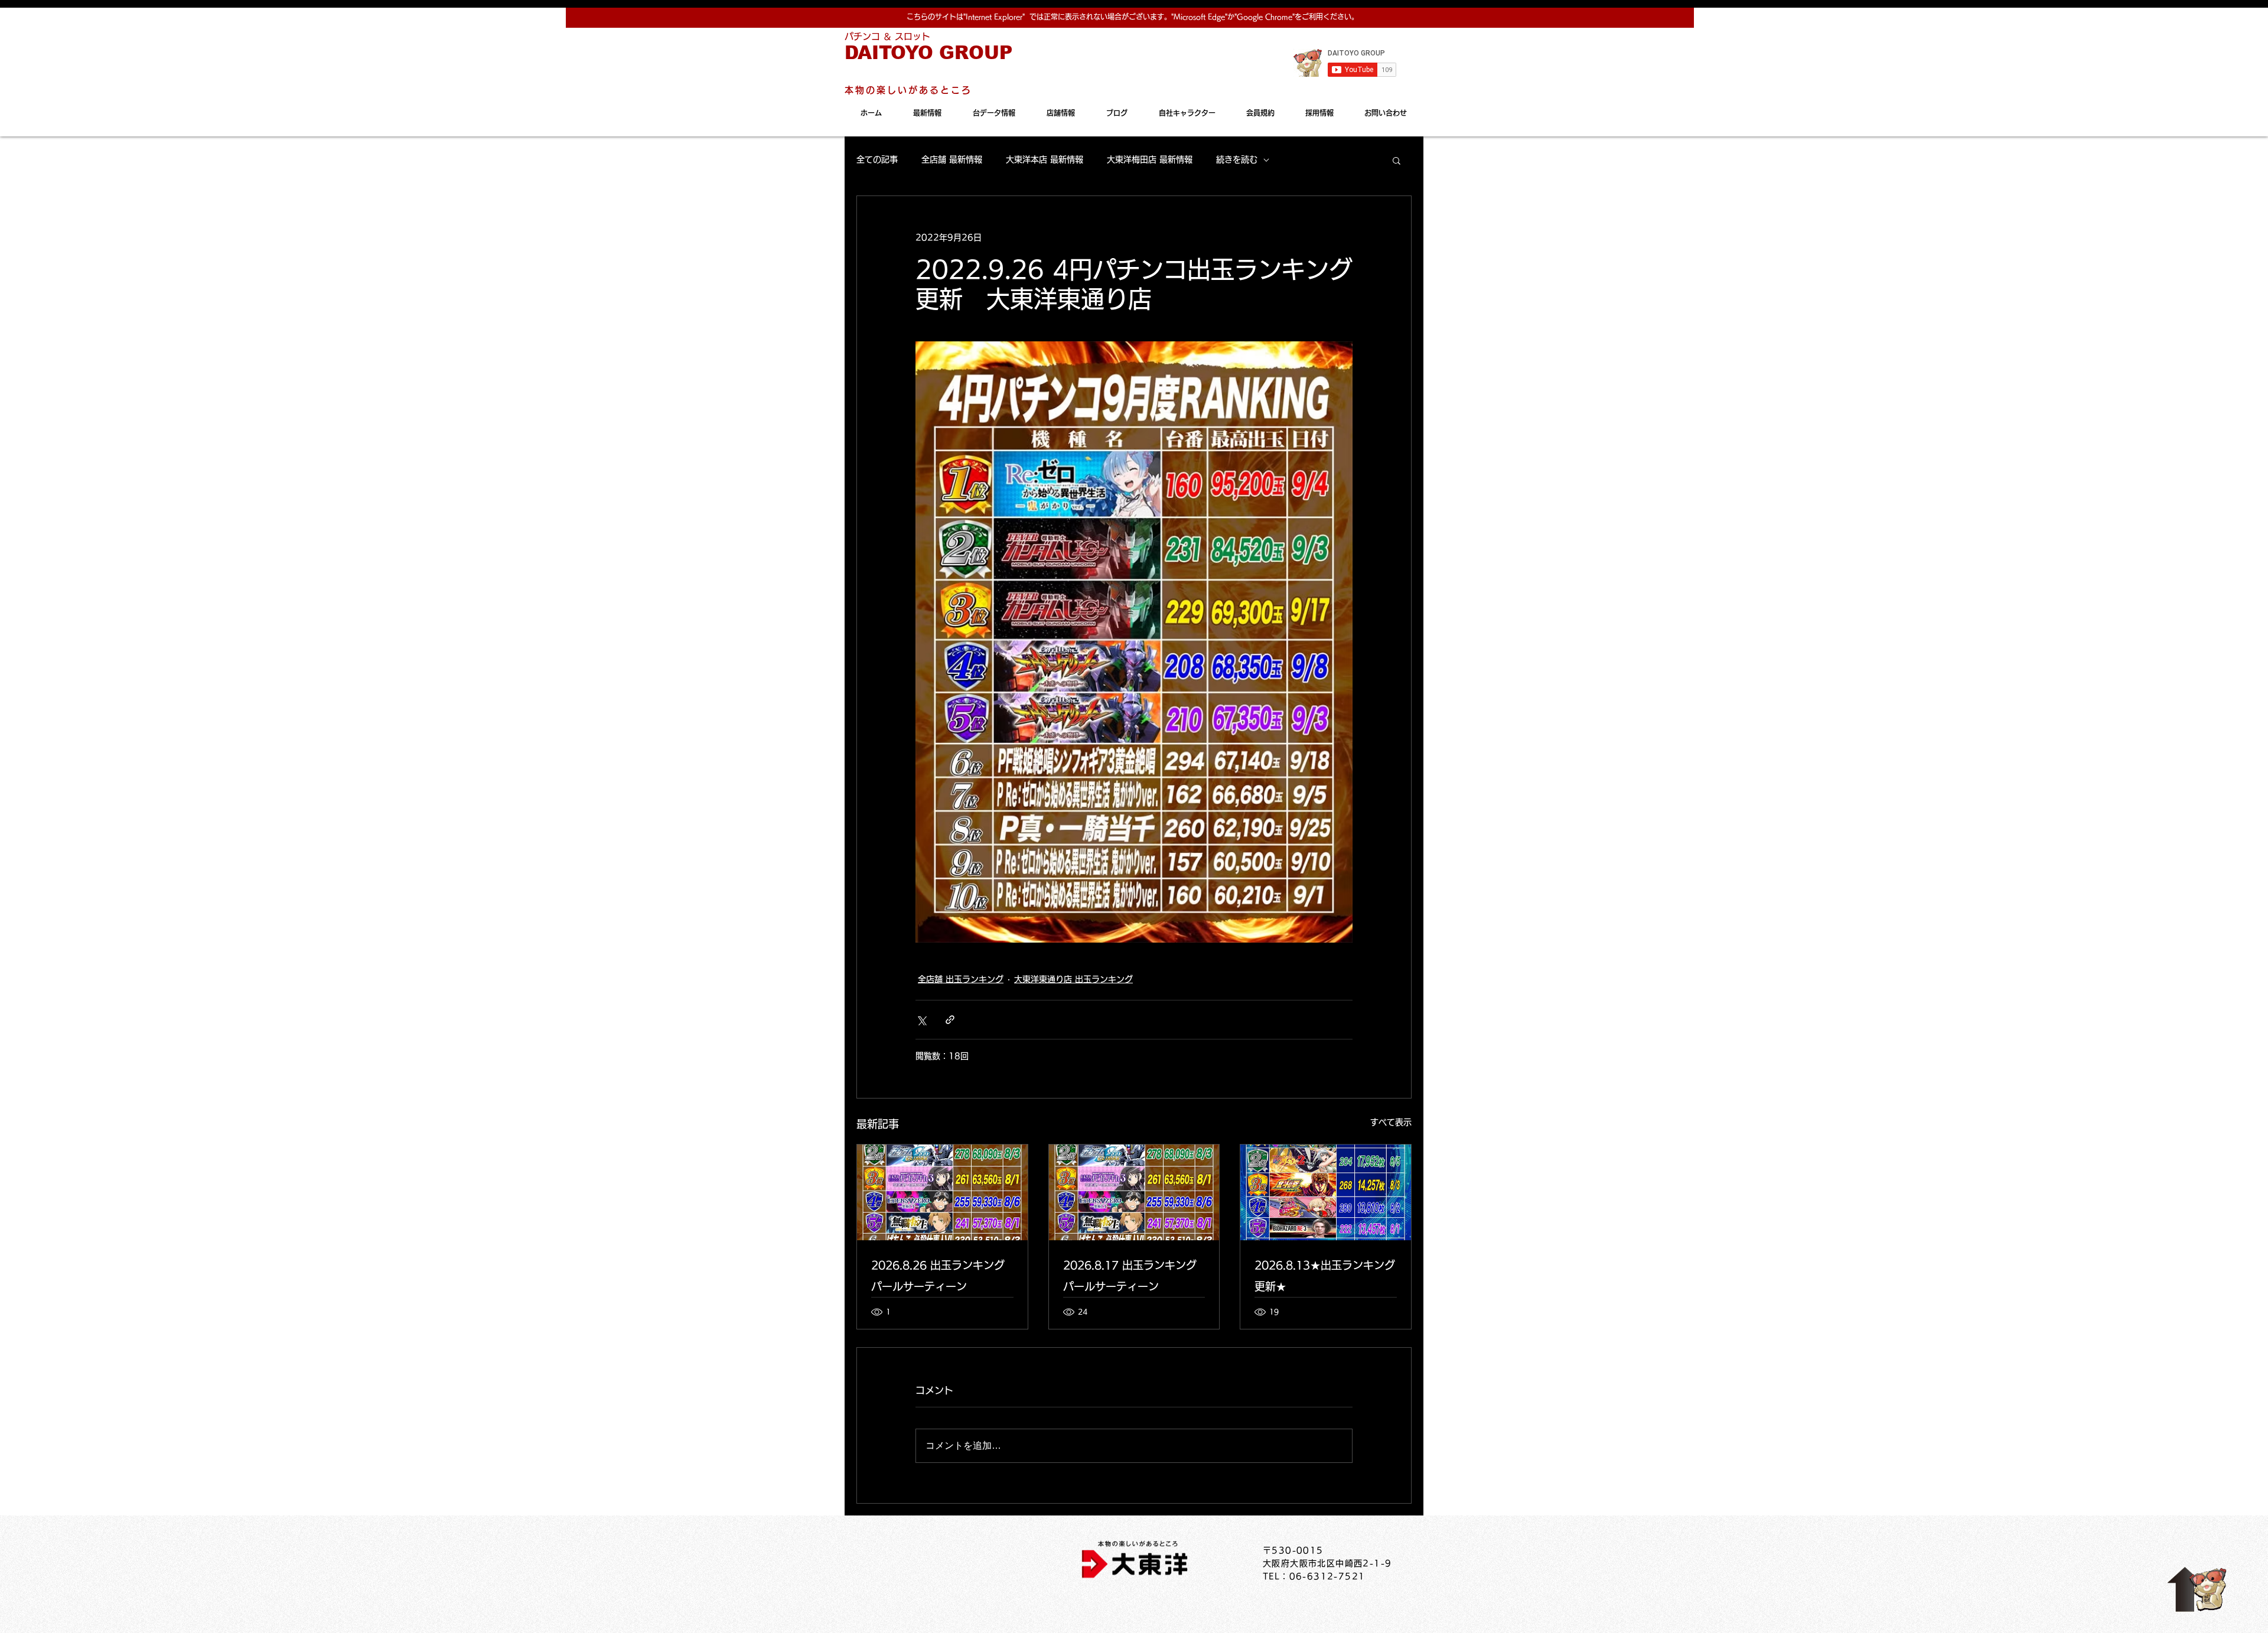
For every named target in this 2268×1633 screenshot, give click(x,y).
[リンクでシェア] (950, 1020)
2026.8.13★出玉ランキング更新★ (1325, 1276)
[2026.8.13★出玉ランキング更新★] (1326, 1192)
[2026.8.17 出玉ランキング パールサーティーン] (1134, 1192)
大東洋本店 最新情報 (1045, 159)
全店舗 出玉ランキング (961, 979)
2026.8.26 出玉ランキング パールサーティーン (938, 1276)
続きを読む (1237, 159)
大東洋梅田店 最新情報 (1150, 159)
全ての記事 (877, 159)
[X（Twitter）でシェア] (921, 1020)
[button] (1397, 160)
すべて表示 (1391, 1122)
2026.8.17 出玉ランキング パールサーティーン (1130, 1276)
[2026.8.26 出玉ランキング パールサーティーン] (942, 1192)
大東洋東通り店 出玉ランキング (1073, 979)
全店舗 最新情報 (952, 159)
